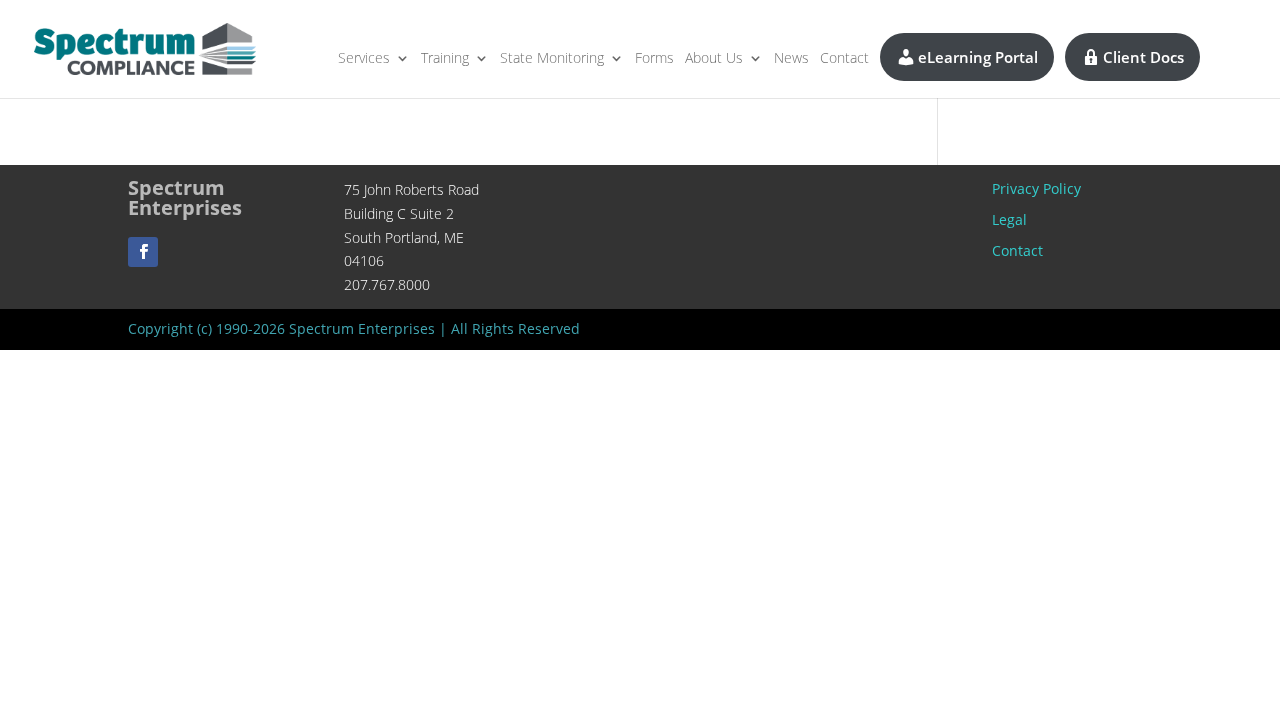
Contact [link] (844, 59)
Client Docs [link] (1143, 57)
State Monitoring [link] (552, 59)
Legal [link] (1009, 219)
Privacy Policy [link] (1036, 188)
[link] (145, 47)
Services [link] (364, 59)
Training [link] (445, 59)
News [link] (791, 59)
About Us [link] (714, 59)
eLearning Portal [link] (978, 57)
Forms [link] (654, 59)
